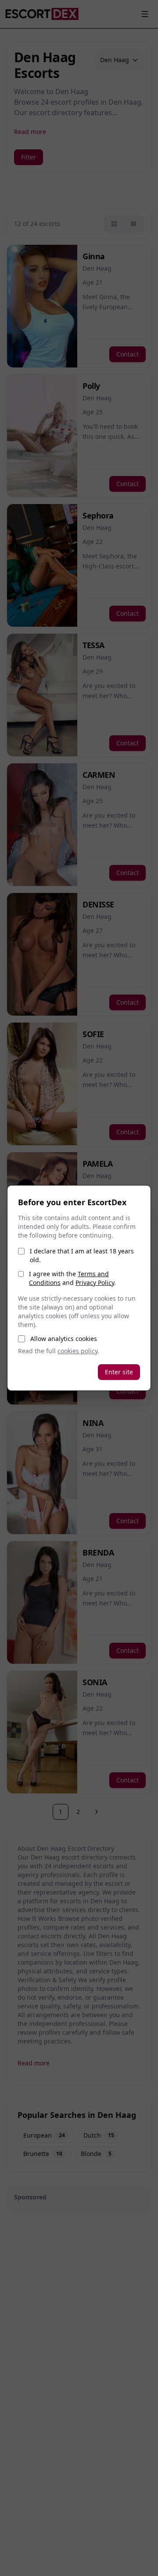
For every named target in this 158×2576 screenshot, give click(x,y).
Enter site (119, 1372)
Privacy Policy (95, 1283)
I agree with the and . (72, 1278)
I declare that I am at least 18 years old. (82, 1255)
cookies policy (77, 1351)
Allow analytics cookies (64, 1339)
